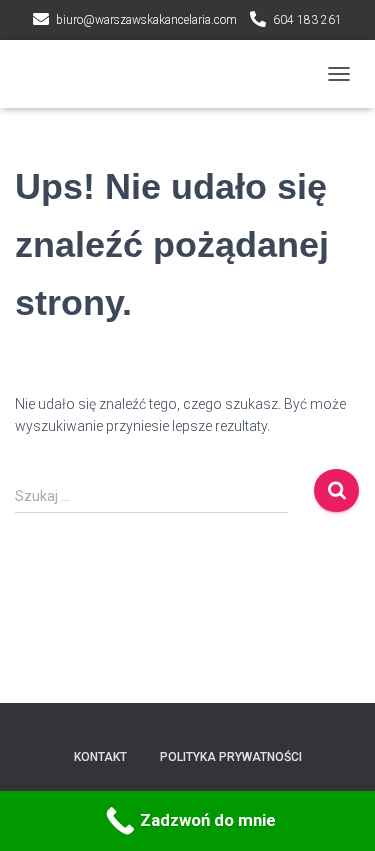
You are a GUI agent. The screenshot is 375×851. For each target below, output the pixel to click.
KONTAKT (100, 757)
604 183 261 (307, 20)
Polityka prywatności (231, 757)
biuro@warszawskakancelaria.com (146, 20)
